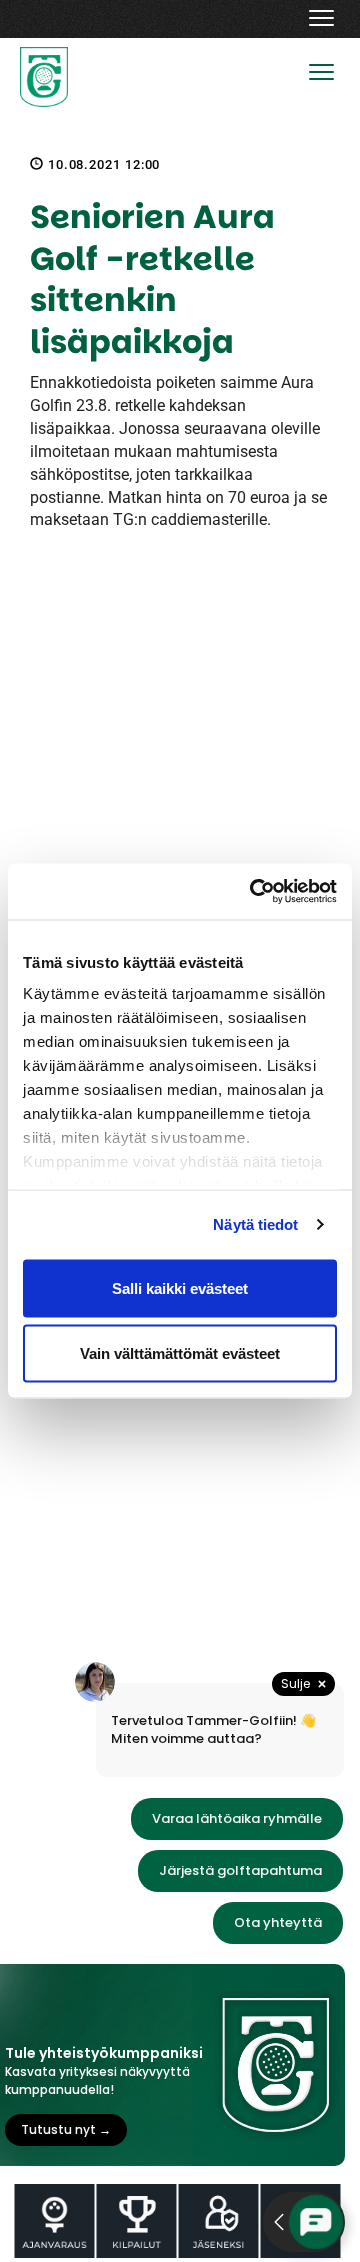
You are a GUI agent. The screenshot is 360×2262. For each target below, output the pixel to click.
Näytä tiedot (255, 1224)
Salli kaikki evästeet (180, 1287)
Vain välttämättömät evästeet (180, 1353)
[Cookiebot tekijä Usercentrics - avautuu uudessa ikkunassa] (254, 892)
